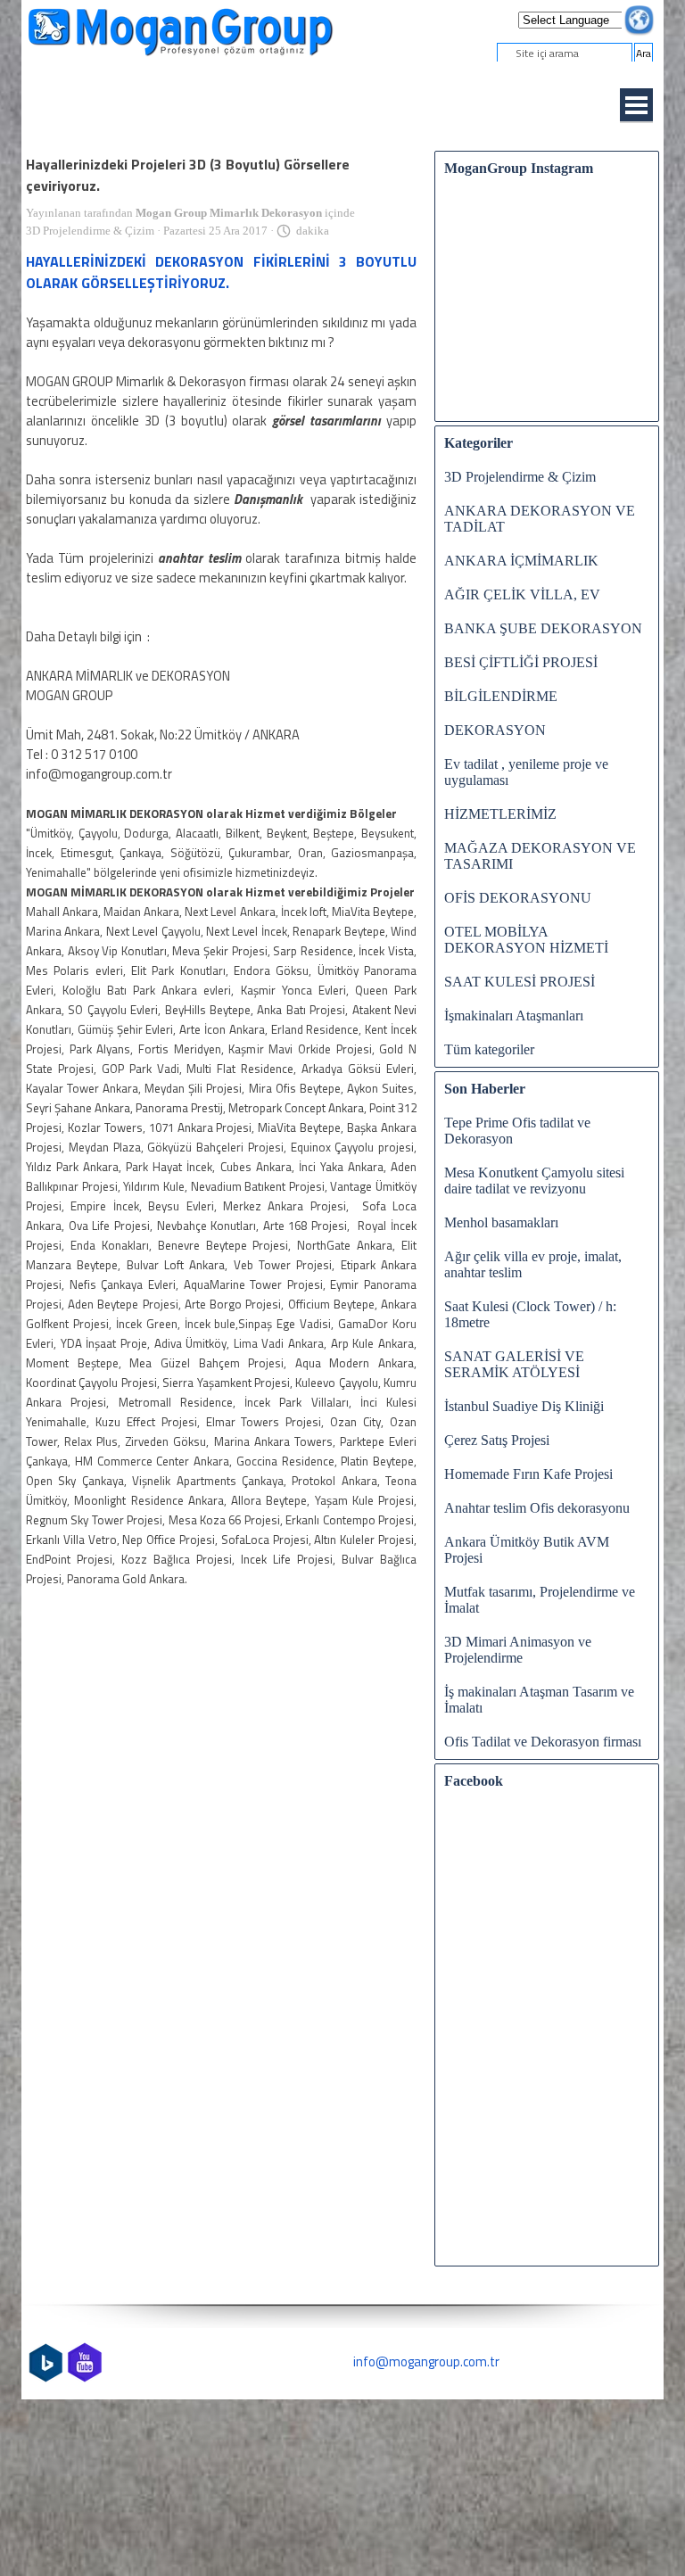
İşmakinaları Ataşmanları (514, 1016)
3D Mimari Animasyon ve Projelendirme (518, 1650)
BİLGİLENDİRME (501, 696)
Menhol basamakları (501, 1222)
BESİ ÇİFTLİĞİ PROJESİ (521, 662)
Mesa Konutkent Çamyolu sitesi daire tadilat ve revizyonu (534, 1181)
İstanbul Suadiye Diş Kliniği (524, 1406)
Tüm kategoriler (489, 1049)
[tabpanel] (342, 2362)
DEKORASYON (495, 730)
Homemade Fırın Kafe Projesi (528, 1474)
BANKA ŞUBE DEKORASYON (543, 628)
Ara (644, 53)
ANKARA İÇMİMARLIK (521, 561)
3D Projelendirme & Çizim (520, 477)
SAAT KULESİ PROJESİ (520, 982)
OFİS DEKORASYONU (518, 898)
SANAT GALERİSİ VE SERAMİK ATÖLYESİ (514, 1364)
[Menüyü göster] (636, 106)
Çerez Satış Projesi (497, 1440)
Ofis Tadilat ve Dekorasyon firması (543, 1742)
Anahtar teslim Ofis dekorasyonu (537, 1508)
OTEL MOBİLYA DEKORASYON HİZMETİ (526, 940)
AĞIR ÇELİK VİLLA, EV (522, 594)
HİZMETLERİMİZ (500, 814)
